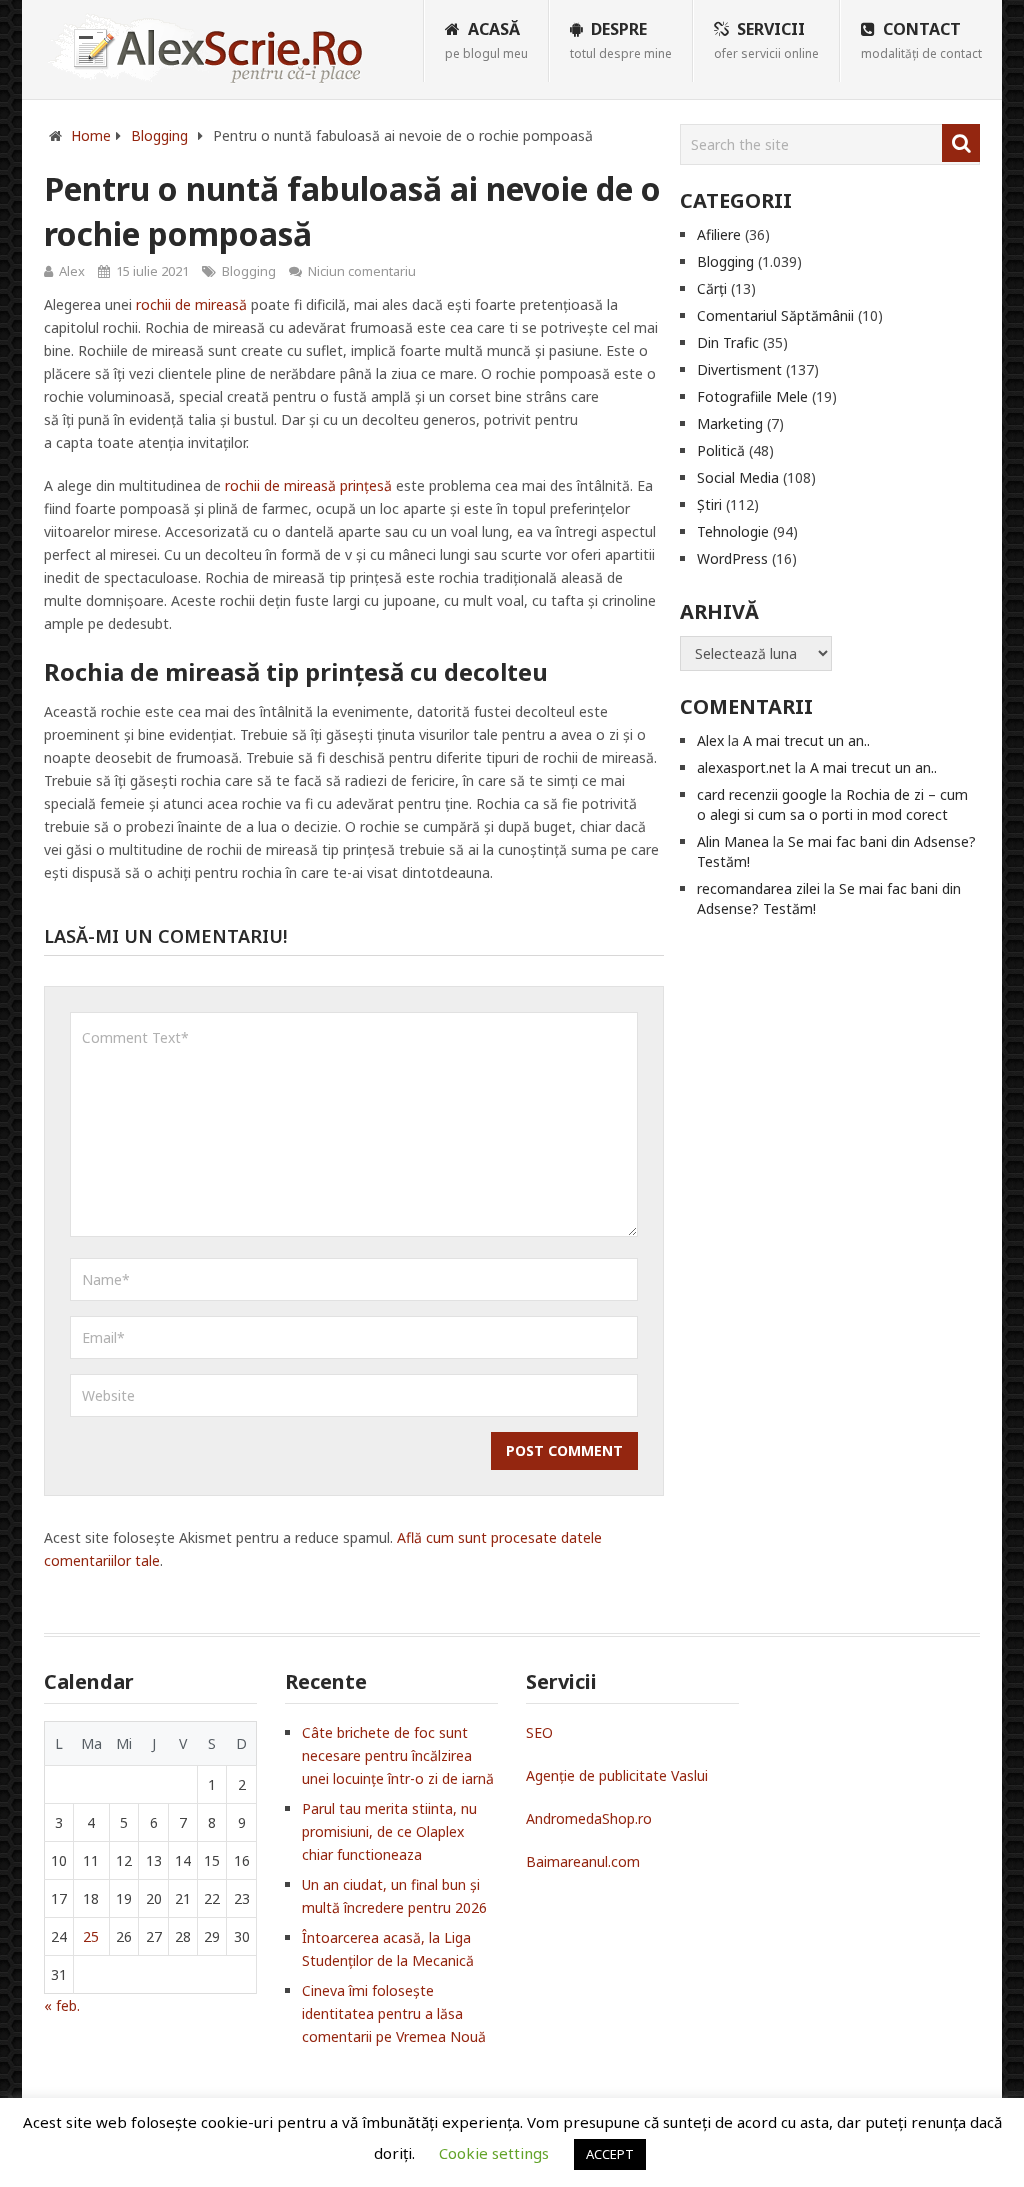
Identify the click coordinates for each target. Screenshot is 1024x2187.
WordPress (732, 558)
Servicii (766, 40)
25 (91, 1936)
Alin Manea (733, 841)
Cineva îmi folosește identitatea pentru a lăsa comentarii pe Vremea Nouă (394, 2013)
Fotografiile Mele (752, 396)
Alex (72, 271)
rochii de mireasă (191, 304)
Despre (621, 40)
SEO (539, 1732)
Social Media (738, 477)
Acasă (486, 40)
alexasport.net (744, 767)
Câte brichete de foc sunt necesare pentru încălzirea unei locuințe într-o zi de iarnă (398, 1755)
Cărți (712, 288)
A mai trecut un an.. (806, 740)
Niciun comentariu (362, 271)
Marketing (730, 423)
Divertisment (739, 369)
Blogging (249, 271)
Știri (709, 504)
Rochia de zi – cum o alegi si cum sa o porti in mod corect (832, 804)
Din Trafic (728, 342)
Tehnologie (733, 531)
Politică (721, 450)
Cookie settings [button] (494, 2153)
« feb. (62, 2005)
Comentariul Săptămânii (775, 315)
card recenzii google (762, 794)
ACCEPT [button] (610, 2154)
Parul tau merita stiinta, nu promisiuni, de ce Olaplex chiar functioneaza (389, 1831)
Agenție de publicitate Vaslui (617, 1775)
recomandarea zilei (758, 888)
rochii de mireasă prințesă (308, 485)
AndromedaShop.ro (589, 1818)
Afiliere (719, 234)
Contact (921, 40)
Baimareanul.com (583, 1861)
